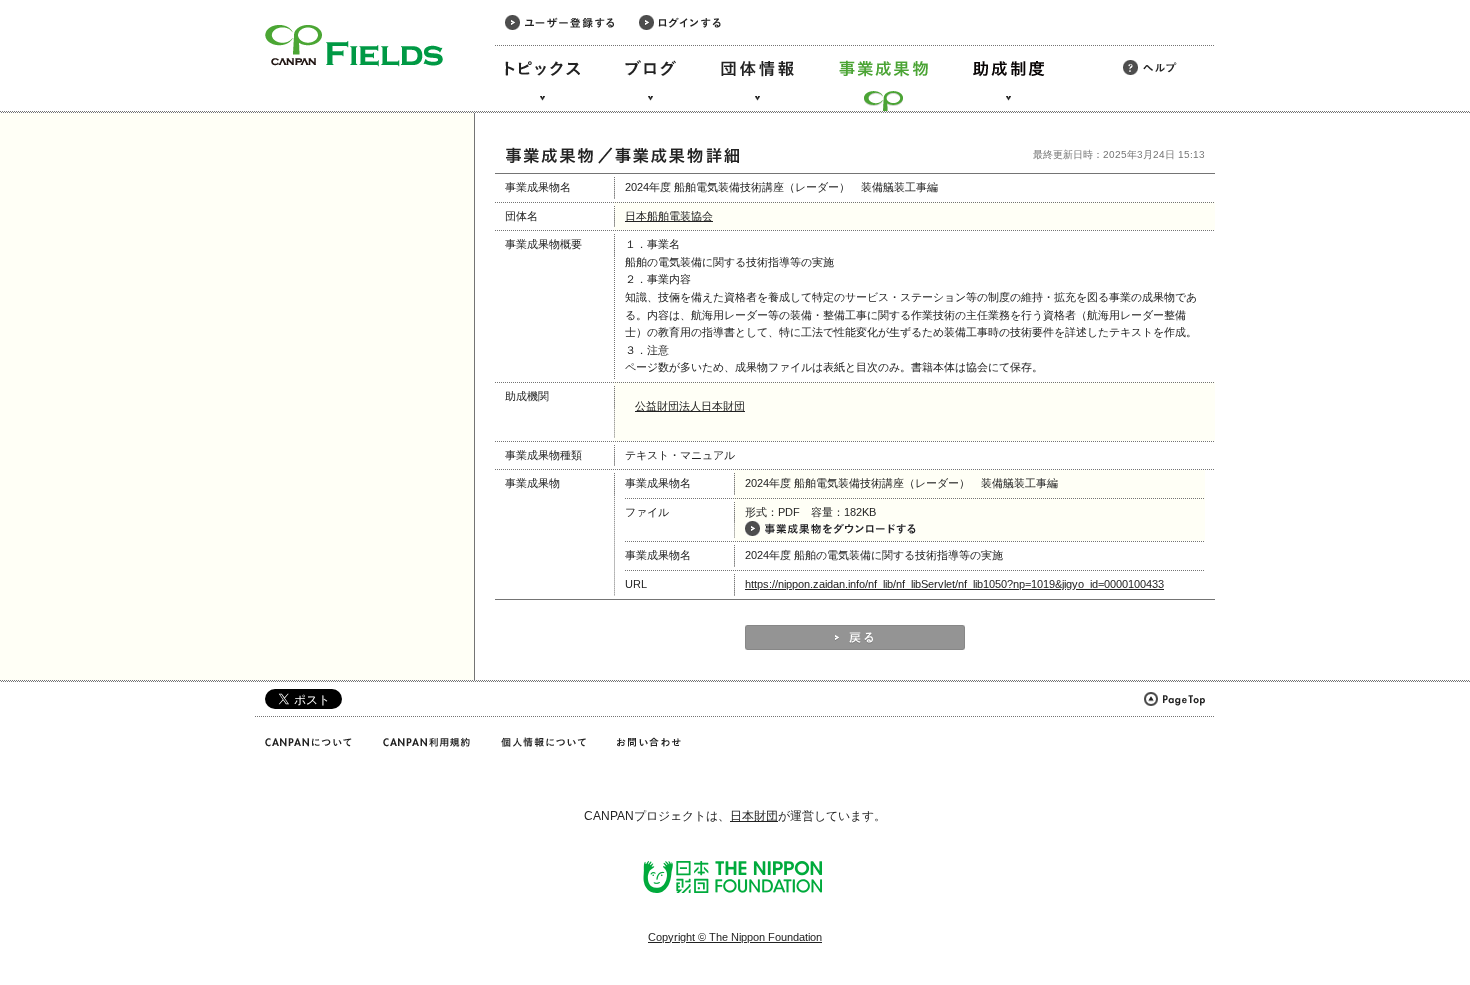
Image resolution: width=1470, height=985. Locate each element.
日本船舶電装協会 (669, 216)
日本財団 (754, 816)
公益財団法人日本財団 (690, 406)
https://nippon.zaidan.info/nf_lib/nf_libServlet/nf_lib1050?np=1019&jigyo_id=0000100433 (954, 584)
